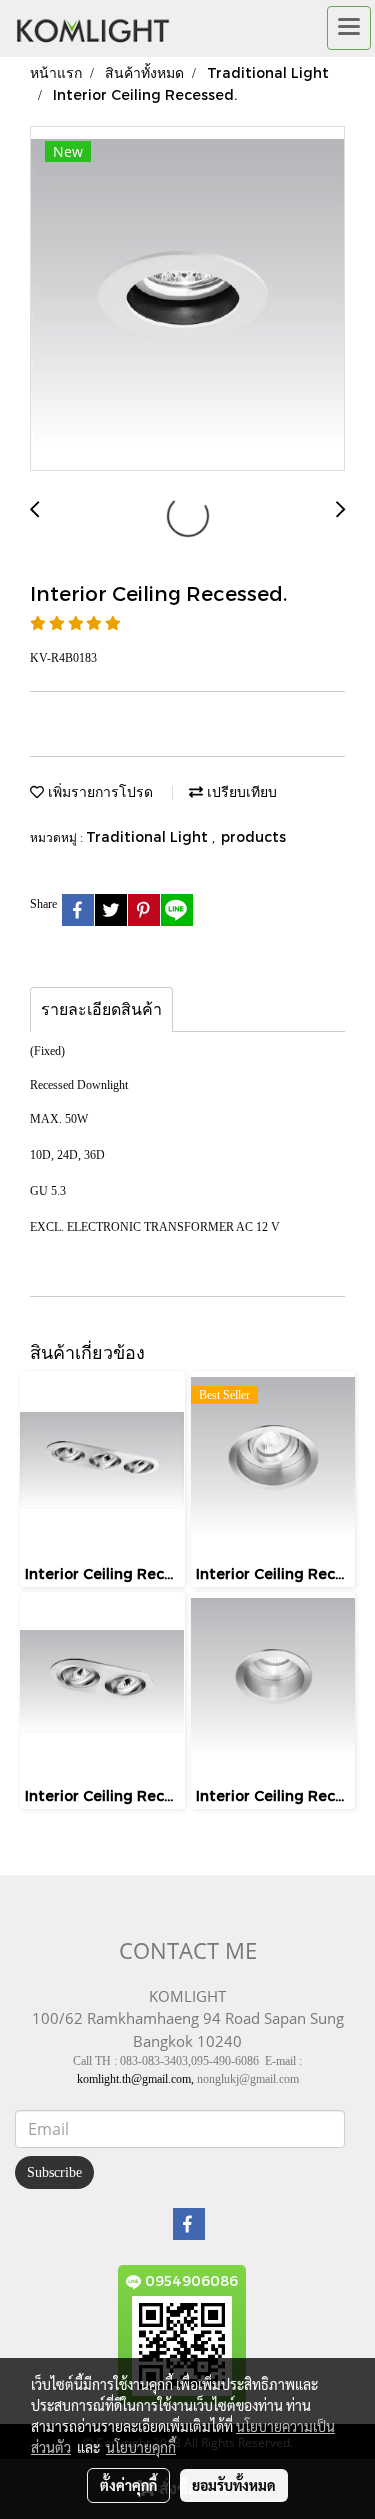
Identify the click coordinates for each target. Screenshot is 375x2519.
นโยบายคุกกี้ (141, 2447)
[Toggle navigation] (349, 28)
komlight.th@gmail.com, (135, 2079)
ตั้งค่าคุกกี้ (128, 2485)
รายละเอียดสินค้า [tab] (101, 1009)
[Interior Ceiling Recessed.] (187, 299)
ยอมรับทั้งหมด (234, 2485)
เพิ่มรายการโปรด (98, 791)
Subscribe (54, 2172)
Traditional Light (149, 836)
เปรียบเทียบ (240, 791)
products (253, 836)
